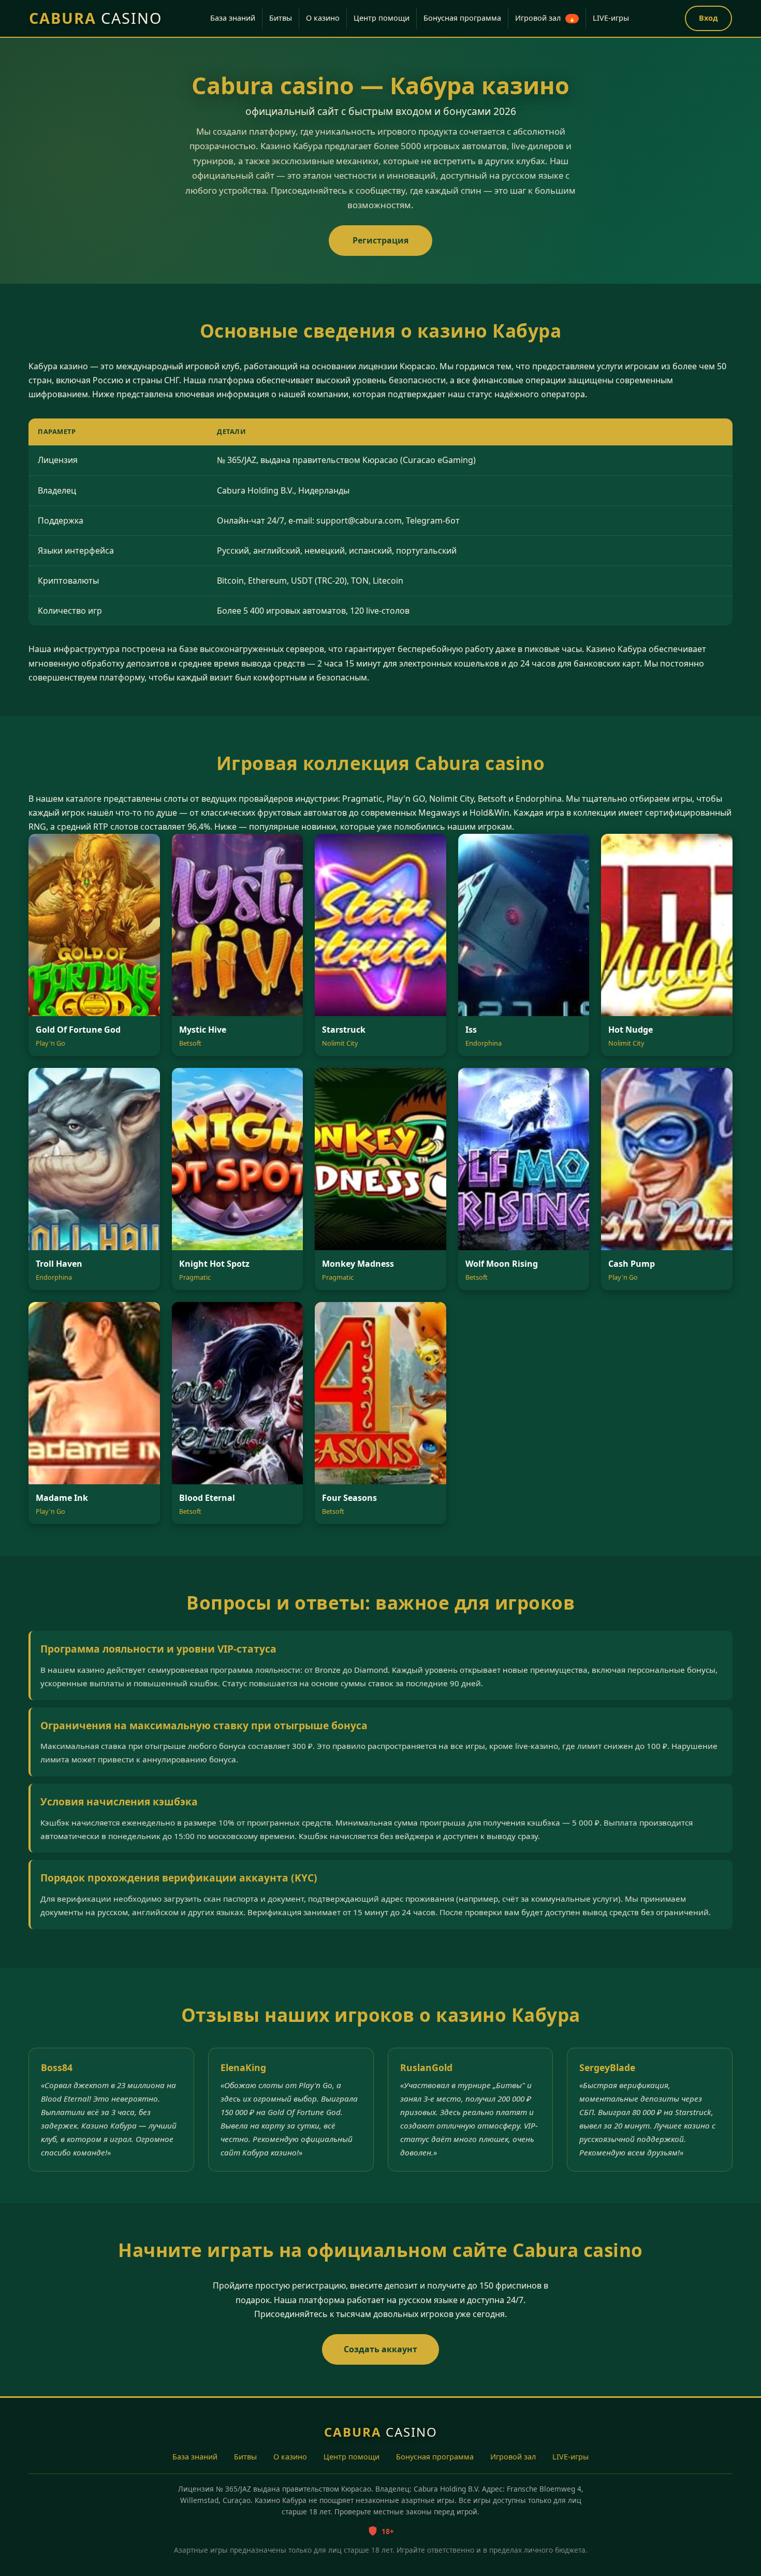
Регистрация (380, 240)
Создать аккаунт (380, 2349)
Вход (708, 18)
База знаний (233, 18)
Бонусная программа (462, 18)
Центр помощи (382, 18)
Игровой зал (545, 18)
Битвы (281, 18)
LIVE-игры (611, 18)
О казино (323, 18)
